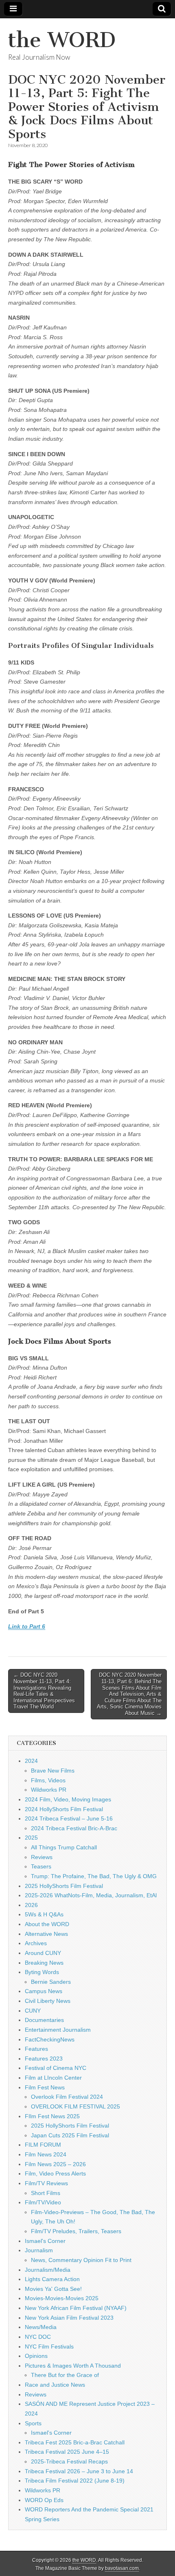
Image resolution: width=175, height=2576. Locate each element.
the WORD (62, 40)
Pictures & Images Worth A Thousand (73, 2366)
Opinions (36, 2356)
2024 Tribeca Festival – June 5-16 (69, 1818)
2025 (31, 1838)
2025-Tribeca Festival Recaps (69, 2461)
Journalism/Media (48, 2270)
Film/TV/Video (43, 2202)
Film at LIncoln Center (53, 2078)
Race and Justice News (55, 2385)
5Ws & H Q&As (44, 1914)
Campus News (44, 1991)
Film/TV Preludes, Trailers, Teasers (76, 2231)
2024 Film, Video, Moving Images (68, 1799)
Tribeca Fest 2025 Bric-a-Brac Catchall (75, 2442)
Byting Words (42, 1972)
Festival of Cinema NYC (56, 2068)
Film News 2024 (46, 2154)
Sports (33, 2423)
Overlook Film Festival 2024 (67, 2097)
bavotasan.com (122, 2568)
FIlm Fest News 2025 (52, 2116)
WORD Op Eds (44, 2500)
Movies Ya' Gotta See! (53, 2289)
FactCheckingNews (50, 2039)
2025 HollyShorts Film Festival (64, 1886)
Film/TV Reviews (46, 2183)
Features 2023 (44, 2059)
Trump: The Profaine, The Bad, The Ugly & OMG (94, 1876)
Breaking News (44, 1963)
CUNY (33, 2011)
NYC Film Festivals (49, 2347)
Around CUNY (43, 1953)
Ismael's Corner (45, 2241)
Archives (36, 1943)
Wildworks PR (49, 1790)
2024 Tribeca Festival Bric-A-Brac (74, 1828)
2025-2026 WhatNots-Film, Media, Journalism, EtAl (91, 1895)
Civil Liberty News (48, 2001)
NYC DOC (38, 2337)
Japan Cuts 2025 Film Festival (70, 2135)
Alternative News (46, 1934)
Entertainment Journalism (58, 2030)
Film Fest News (45, 2087)
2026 (31, 1905)
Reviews (42, 1857)
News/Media (41, 2327)
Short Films (46, 2193)
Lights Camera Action (52, 2279)
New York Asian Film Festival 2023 (69, 2318)
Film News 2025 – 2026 (55, 2164)
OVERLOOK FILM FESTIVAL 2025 (75, 2106)
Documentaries (44, 2020)
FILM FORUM (43, 2145)
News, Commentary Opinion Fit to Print (81, 2260)
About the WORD (47, 1924)
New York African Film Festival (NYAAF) (76, 2308)
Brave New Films (53, 1771)
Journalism (39, 2250)
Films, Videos (48, 1780)
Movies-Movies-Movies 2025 (62, 2298)
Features (36, 2049)
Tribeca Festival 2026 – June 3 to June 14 (79, 2471)
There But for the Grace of (65, 2375)
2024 (31, 1761)
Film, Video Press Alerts (55, 2173)
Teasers (41, 1866)
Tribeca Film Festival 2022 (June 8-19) (75, 2481)
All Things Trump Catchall (64, 1847)
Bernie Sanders (51, 1982)
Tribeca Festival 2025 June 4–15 (67, 2452)
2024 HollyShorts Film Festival (64, 1809)
